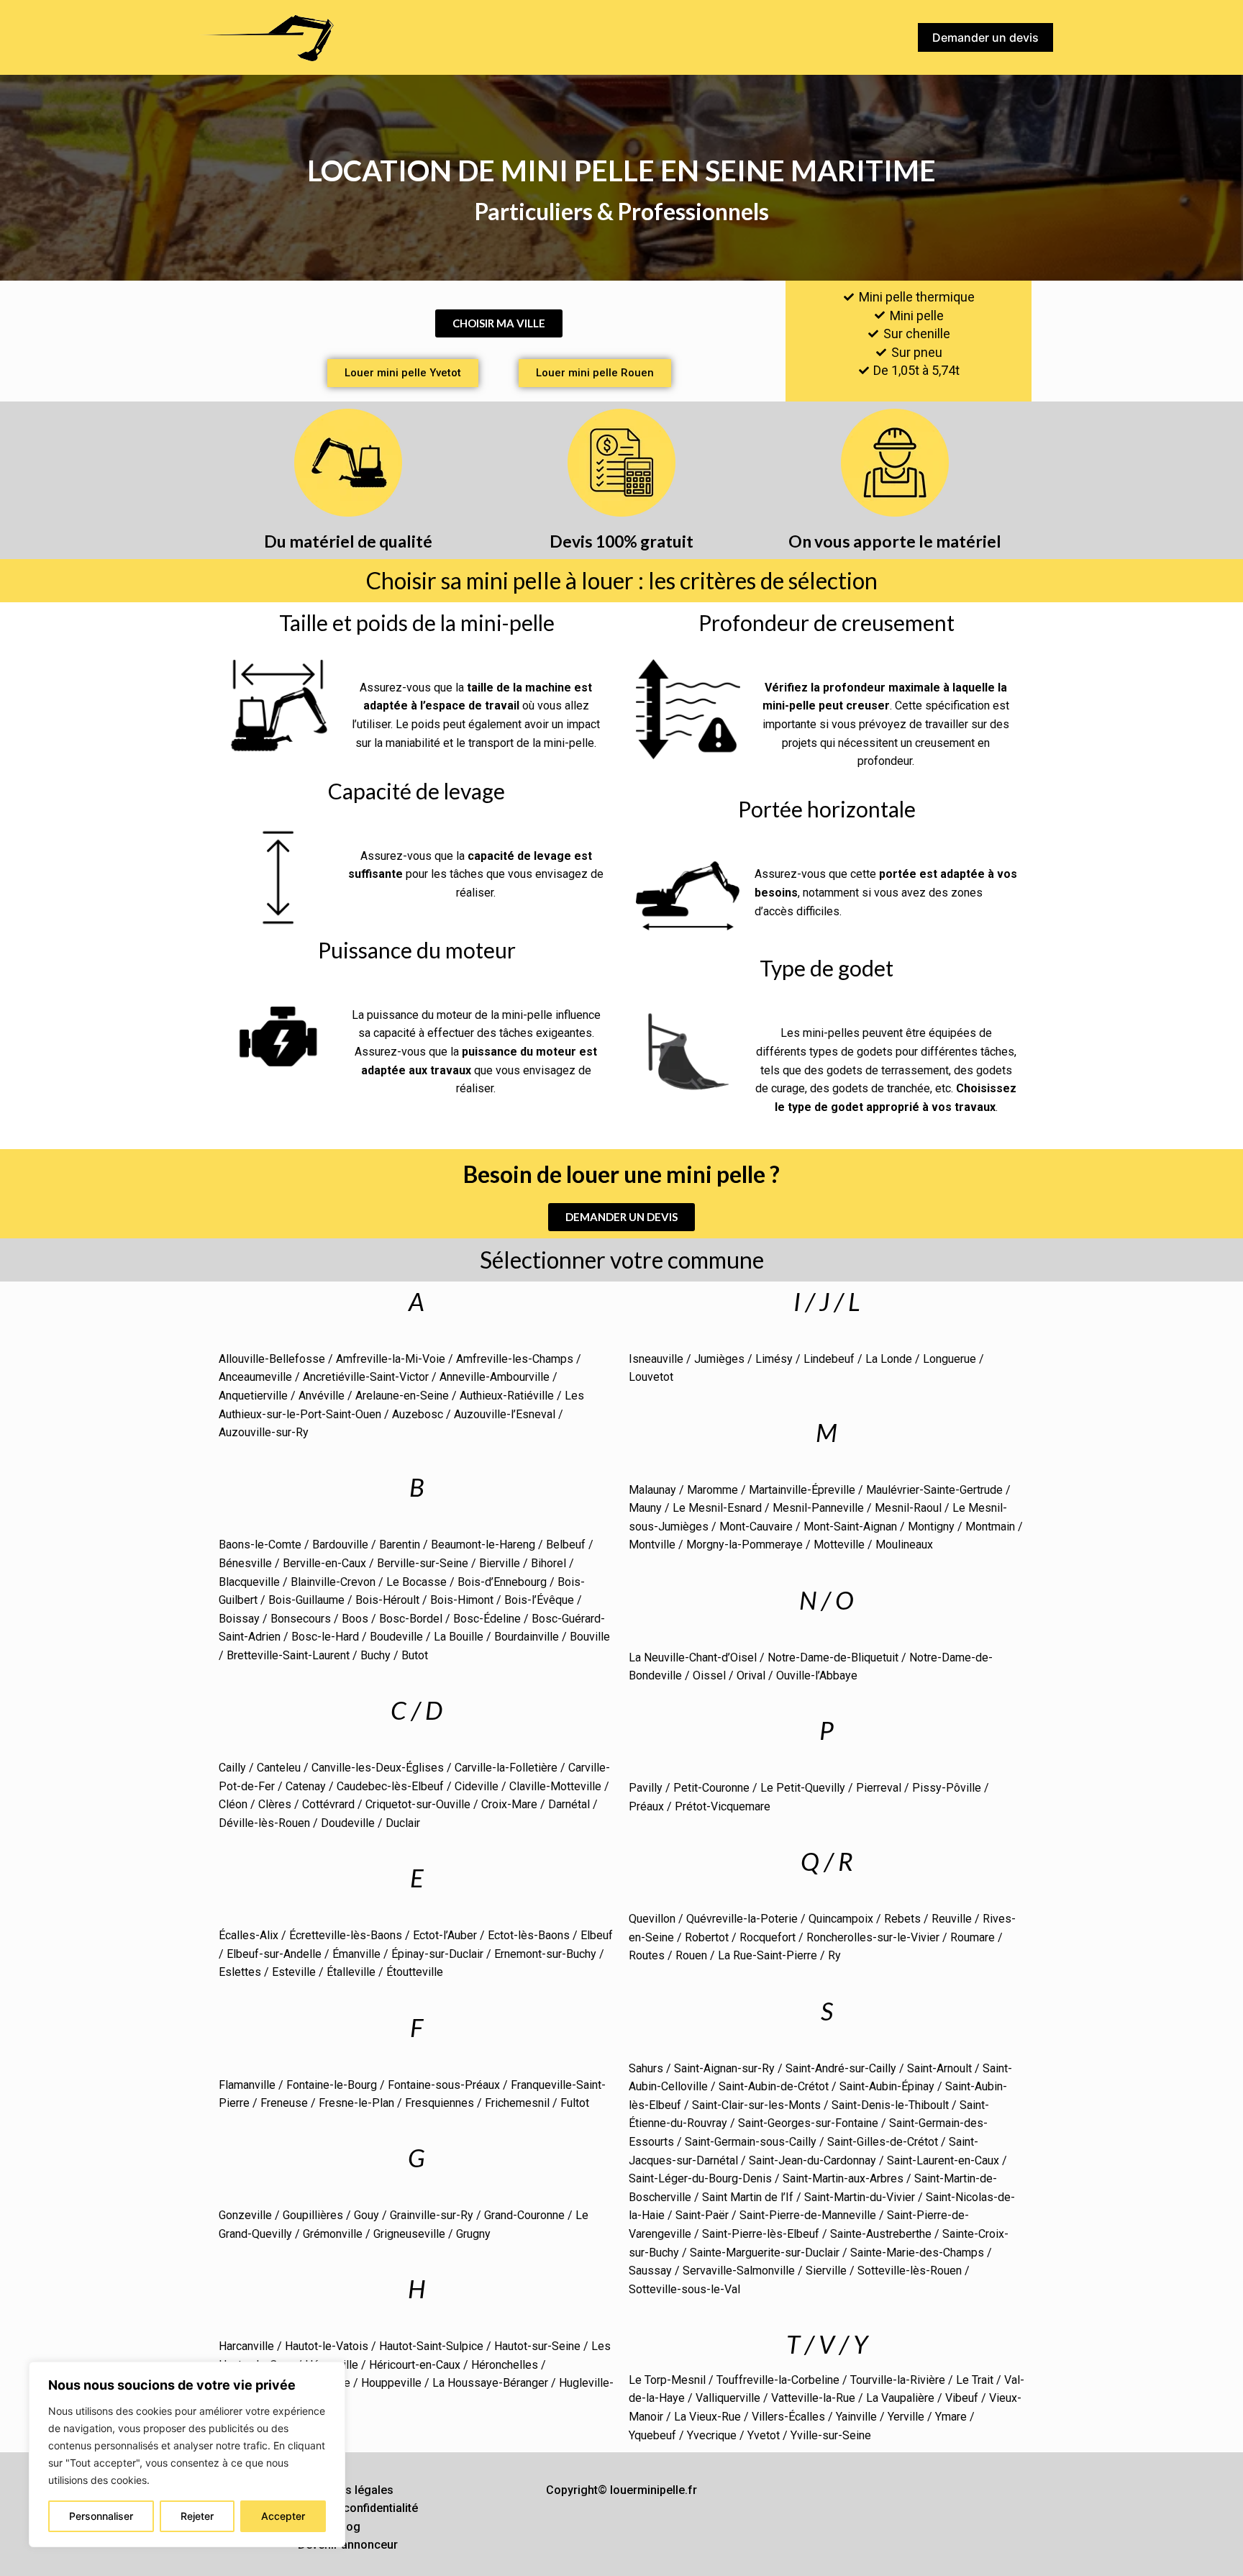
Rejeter (197, 2516)
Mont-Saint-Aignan (850, 1527)
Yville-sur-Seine (831, 2435)
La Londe (889, 1359)
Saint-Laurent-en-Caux (943, 2160)
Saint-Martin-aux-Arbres (843, 2178)
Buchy (375, 1655)
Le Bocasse (416, 1582)
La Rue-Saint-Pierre (768, 1955)
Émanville (356, 1954)
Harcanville (246, 2346)
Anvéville (322, 1396)
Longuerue (950, 1359)
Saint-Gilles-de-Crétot (883, 2142)
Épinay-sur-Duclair (437, 1954)
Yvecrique (712, 2435)
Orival (751, 1675)
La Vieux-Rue (707, 2417)
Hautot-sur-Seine (537, 2346)
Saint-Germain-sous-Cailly (751, 2142)
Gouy (366, 2215)
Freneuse (284, 2103)
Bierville (500, 1563)
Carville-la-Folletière (506, 1768)
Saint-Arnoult (939, 2068)
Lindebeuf (829, 1359)
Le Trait (975, 2380)
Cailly (232, 1768)
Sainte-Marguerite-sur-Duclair (765, 2253)
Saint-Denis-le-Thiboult (890, 2105)
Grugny (473, 2234)
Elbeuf (597, 1935)
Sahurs (646, 2068)
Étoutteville (415, 1972)
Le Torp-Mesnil (667, 2380)
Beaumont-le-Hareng (483, 1545)
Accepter (283, 2516)
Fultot (575, 2103)
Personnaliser (101, 2516)
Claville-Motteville (555, 1786)
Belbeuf (566, 1545)
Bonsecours (301, 1619)
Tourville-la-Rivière (898, 2380)
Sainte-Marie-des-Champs (917, 2253)
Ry (834, 1955)
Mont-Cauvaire (756, 1527)
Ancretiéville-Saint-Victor (366, 1377)
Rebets (902, 1919)
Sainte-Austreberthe (881, 2234)
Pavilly (646, 1788)
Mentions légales (348, 2490)
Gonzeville (245, 2215)
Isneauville (656, 1359)
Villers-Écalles (788, 2417)
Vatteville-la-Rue (813, 2398)
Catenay (306, 1786)
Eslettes (240, 1972)
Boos (355, 1619)
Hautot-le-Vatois (327, 2346)
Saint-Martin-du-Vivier (860, 2197)
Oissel (709, 1675)
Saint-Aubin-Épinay (887, 2086)
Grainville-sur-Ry (432, 2215)
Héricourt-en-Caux (415, 2365)
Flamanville (247, 2085)
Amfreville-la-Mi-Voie (391, 1359)
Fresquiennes (440, 2103)
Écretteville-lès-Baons (346, 1935)
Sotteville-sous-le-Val (684, 2289)
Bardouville (340, 1545)
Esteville (294, 1972)
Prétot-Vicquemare (723, 1806)
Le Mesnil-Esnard (717, 1508)
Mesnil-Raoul (908, 1508)
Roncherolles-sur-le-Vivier (873, 1937)
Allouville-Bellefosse (272, 1359)
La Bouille (459, 1637)
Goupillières (313, 2215)
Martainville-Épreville (802, 1490)
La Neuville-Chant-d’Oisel (693, 1657)
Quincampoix (841, 1919)
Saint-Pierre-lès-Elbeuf (761, 2234)
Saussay (650, 2271)
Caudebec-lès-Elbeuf (390, 1786)
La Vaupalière (900, 2398)
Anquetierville (253, 1396)
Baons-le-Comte (260, 1545)
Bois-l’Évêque (539, 1600)
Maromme (712, 1490)
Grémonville (333, 2234)
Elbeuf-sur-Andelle (274, 1954)
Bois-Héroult (387, 1600)
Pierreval (879, 1788)
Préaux (646, 1806)
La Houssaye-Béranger (490, 2383)
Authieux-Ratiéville (507, 1396)
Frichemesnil (517, 2103)
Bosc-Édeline (487, 1619)
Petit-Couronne (711, 1788)
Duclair (403, 1823)
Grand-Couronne (524, 2215)
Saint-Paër (702, 2215)
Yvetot (764, 2435)
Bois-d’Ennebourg (502, 1582)
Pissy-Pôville (947, 1788)
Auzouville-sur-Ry (264, 1432)
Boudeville (396, 1637)
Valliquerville (728, 2398)
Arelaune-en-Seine (402, 1396)
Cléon (233, 1804)
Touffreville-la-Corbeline (778, 2380)
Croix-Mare (509, 1804)
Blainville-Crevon (333, 1582)
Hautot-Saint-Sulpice (431, 2346)
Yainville (856, 2417)
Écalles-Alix (249, 1935)
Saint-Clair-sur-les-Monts (756, 2105)
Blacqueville (249, 1582)
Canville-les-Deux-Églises (378, 1768)
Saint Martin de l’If (748, 2197)
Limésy (774, 1359)
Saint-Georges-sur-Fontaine (808, 2123)
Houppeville (391, 2383)
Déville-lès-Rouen (264, 1823)
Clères (275, 1804)
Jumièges (719, 1359)
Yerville (906, 2417)
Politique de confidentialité (348, 2508)
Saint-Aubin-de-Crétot (772, 2086)
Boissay (239, 1619)
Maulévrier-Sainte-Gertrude (934, 1490)
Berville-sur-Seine (423, 1563)
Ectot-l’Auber (445, 1935)
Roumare (973, 1937)
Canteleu (279, 1768)
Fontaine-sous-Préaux (444, 2085)
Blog (348, 2527)
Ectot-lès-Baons (529, 1935)
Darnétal (569, 1804)
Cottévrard (328, 1804)
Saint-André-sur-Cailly (841, 2068)
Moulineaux (904, 1545)
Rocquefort (768, 1937)
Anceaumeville (255, 1377)
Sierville (826, 2271)
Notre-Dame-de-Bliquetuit (833, 1657)
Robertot (707, 1937)
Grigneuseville (409, 2234)
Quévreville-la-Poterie (742, 1919)
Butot (415, 1655)
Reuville (952, 1919)
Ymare (951, 2417)
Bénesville (245, 1563)
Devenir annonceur (348, 2545)
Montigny (931, 1527)
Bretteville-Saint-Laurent (288, 1655)
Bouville (590, 1637)
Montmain (990, 1527)
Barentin (400, 1545)
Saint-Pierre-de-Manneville (808, 2215)
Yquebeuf (652, 2435)
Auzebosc (418, 1414)
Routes (647, 1955)
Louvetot (651, 1377)
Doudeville (348, 1823)
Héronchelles (505, 2365)
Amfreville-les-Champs (515, 1359)
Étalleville (351, 1972)
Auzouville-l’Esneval (505, 1414)
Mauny (645, 1508)
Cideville (477, 1786)
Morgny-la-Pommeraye (745, 1545)
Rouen (691, 1955)
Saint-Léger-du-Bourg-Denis (700, 2178)
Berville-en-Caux (324, 1563)
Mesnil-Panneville (818, 1508)
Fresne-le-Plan (356, 2103)
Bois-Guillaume (306, 1600)
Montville (652, 1545)
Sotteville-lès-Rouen (910, 2271)
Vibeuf (962, 2398)
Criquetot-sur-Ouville (418, 1804)
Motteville (839, 1545)
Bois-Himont (462, 1600)
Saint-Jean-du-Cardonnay (812, 2160)
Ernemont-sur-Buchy (545, 1954)
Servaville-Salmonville (739, 2271)
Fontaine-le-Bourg (332, 2085)
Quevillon (652, 1919)
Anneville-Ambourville (495, 1377)
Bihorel (548, 1563)
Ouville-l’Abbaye (817, 1675)
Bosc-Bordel (411, 1619)
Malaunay (652, 1490)
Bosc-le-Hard (325, 1637)
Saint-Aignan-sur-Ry (724, 2068)
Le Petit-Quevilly (803, 1788)
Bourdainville (527, 1637)
